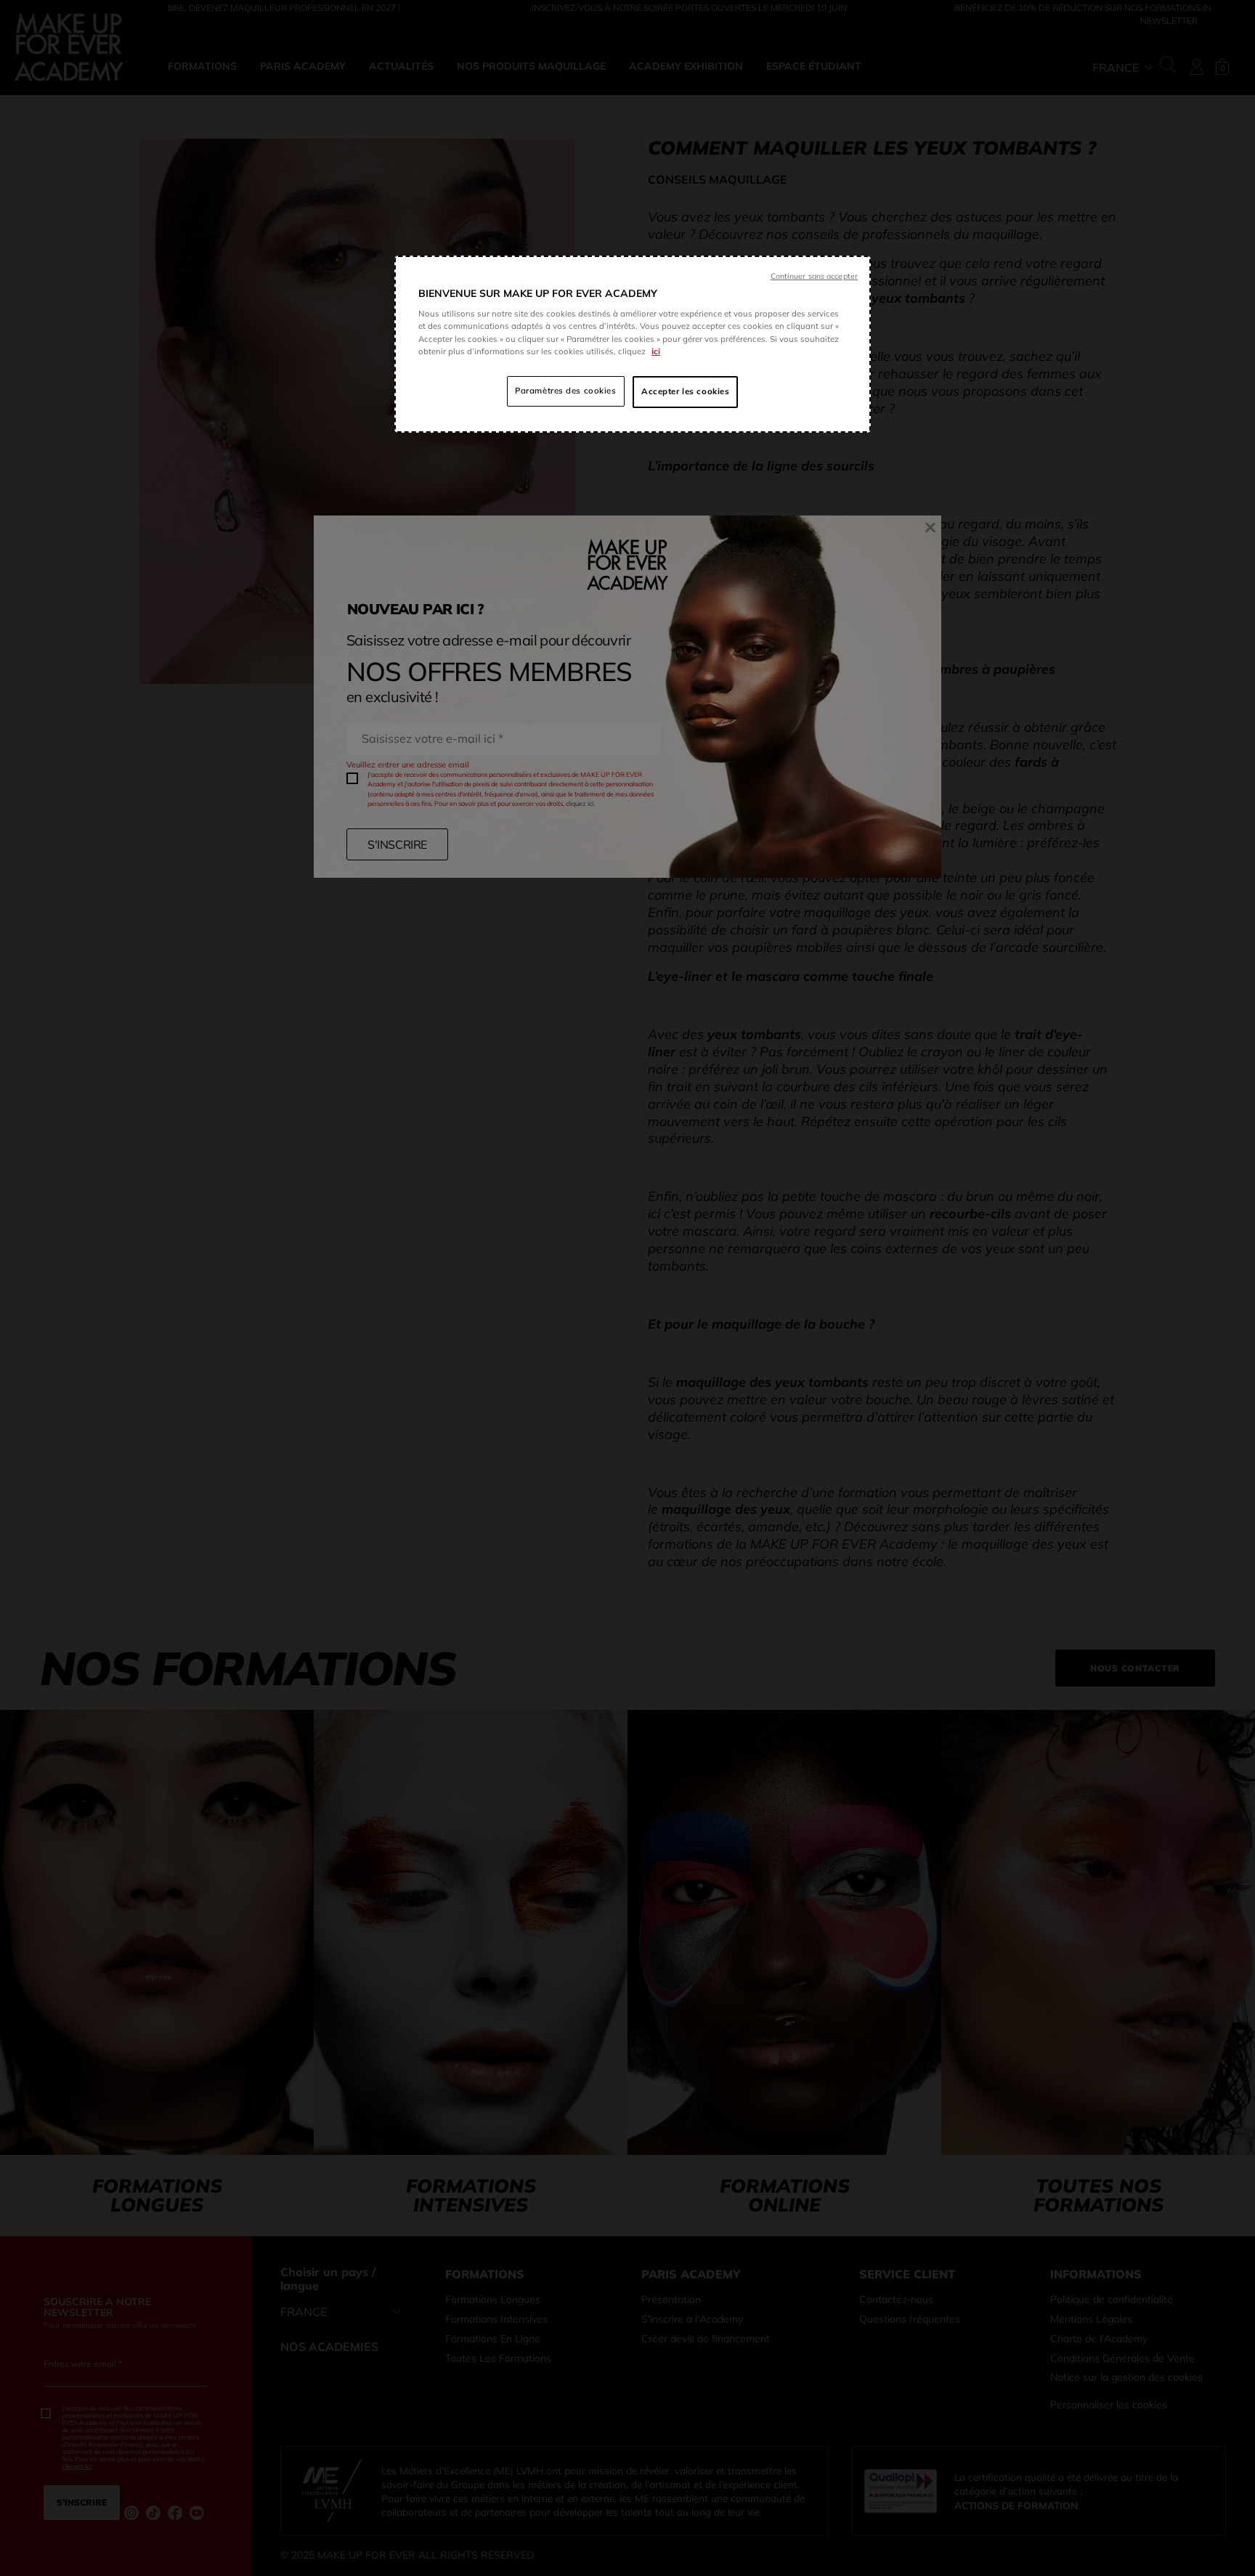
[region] (633, 344)
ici (656, 351)
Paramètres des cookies (566, 391)
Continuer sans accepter (814, 276)
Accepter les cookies (685, 391)
